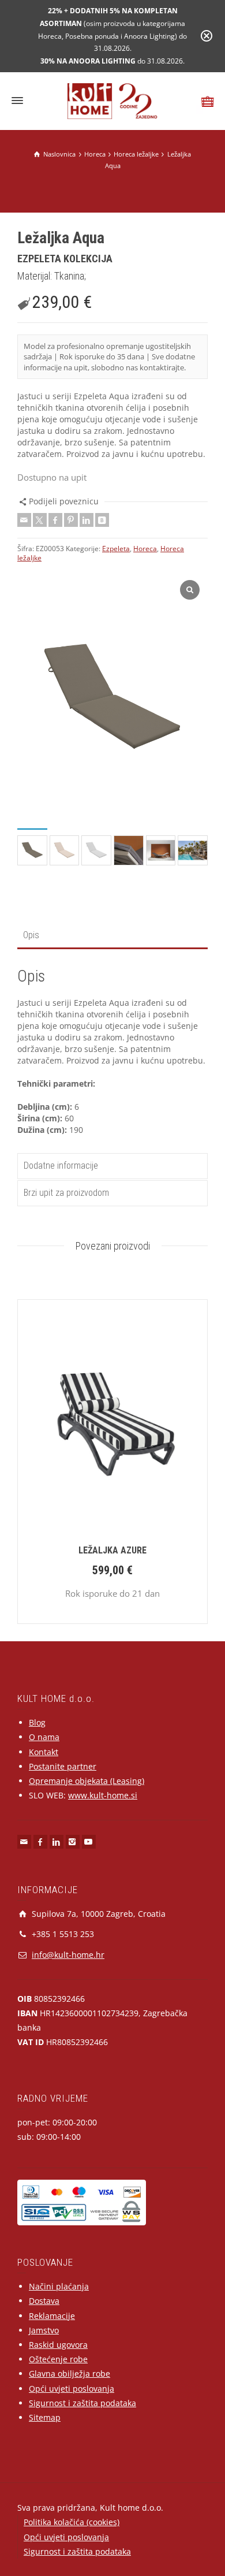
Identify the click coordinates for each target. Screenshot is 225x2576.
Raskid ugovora (58, 2345)
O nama (44, 1737)
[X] (40, 520)
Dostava (44, 2301)
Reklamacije (52, 2316)
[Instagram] (73, 1842)
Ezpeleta (116, 549)
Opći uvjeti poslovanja (72, 2389)
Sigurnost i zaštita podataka (82, 2403)
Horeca (145, 549)
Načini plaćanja (59, 2286)
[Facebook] (55, 520)
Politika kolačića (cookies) (72, 2522)
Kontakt (44, 1752)
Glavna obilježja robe (70, 2374)
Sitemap (45, 2417)
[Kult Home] (113, 100)
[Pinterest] (71, 520)
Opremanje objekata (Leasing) (87, 1781)
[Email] (24, 520)
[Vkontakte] (102, 520)
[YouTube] (89, 1842)
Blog (37, 1722)
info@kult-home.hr (68, 1955)
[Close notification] (207, 36)
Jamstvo (44, 2330)
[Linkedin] (87, 520)
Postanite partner (63, 1766)
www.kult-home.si (103, 1795)
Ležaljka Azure (112, 1550)
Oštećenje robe (58, 2359)
